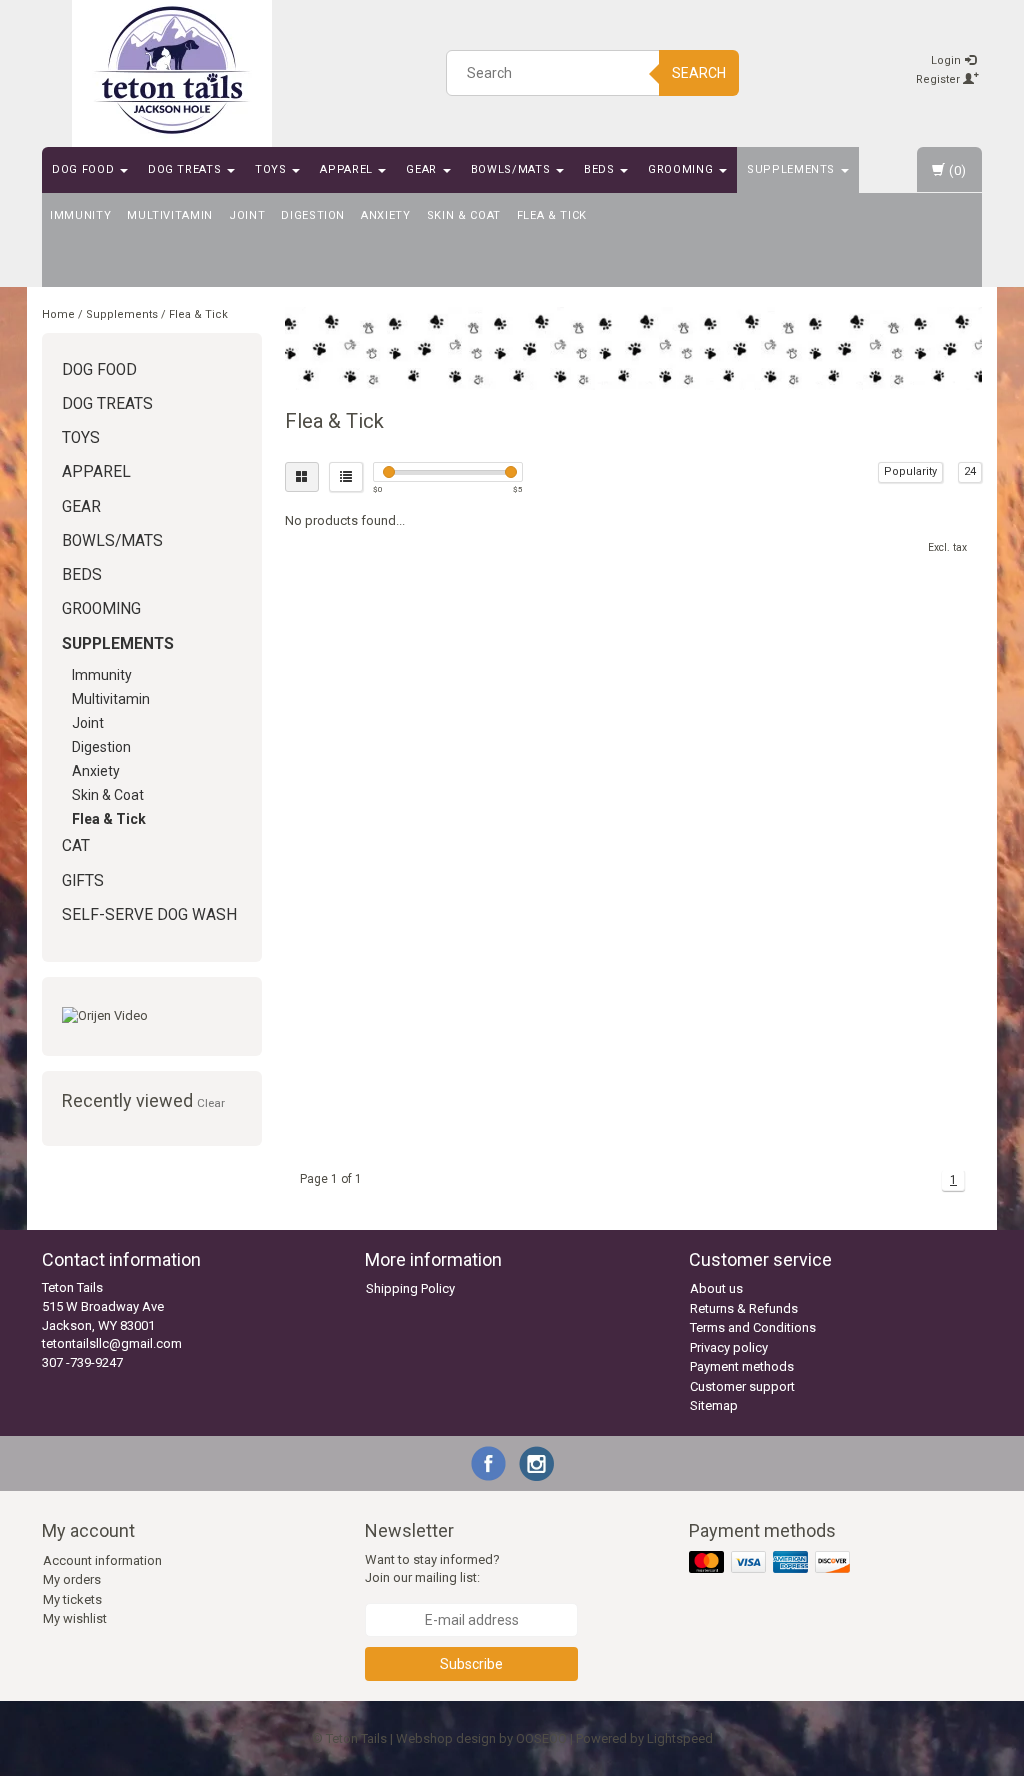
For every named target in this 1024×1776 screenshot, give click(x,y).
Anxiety (386, 215)
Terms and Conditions (753, 1327)
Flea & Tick (552, 215)
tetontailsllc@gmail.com (112, 1343)
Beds (601, 169)
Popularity (910, 471)
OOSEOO (541, 1738)
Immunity (80, 215)
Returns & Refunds (744, 1308)
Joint (247, 215)
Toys (272, 169)
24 (970, 471)
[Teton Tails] (172, 70)
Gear (423, 169)
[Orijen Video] (152, 1016)
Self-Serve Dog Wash (149, 915)
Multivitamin (170, 215)
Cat (76, 846)
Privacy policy (729, 1347)
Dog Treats (186, 169)
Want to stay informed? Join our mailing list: (432, 1569)
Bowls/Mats (512, 169)
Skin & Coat (464, 215)
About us (716, 1288)
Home (58, 314)
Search (699, 73)
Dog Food (85, 169)
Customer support (742, 1386)
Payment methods (742, 1366)
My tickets (72, 1599)
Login (947, 60)
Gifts (83, 881)
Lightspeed (680, 1738)
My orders (72, 1579)
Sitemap (714, 1405)
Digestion (313, 215)
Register (939, 79)
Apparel (348, 169)
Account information (102, 1560)
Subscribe (471, 1664)
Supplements (793, 169)
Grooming (682, 169)
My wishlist (75, 1618)
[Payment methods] (771, 1562)
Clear (211, 1103)
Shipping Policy (410, 1288)
